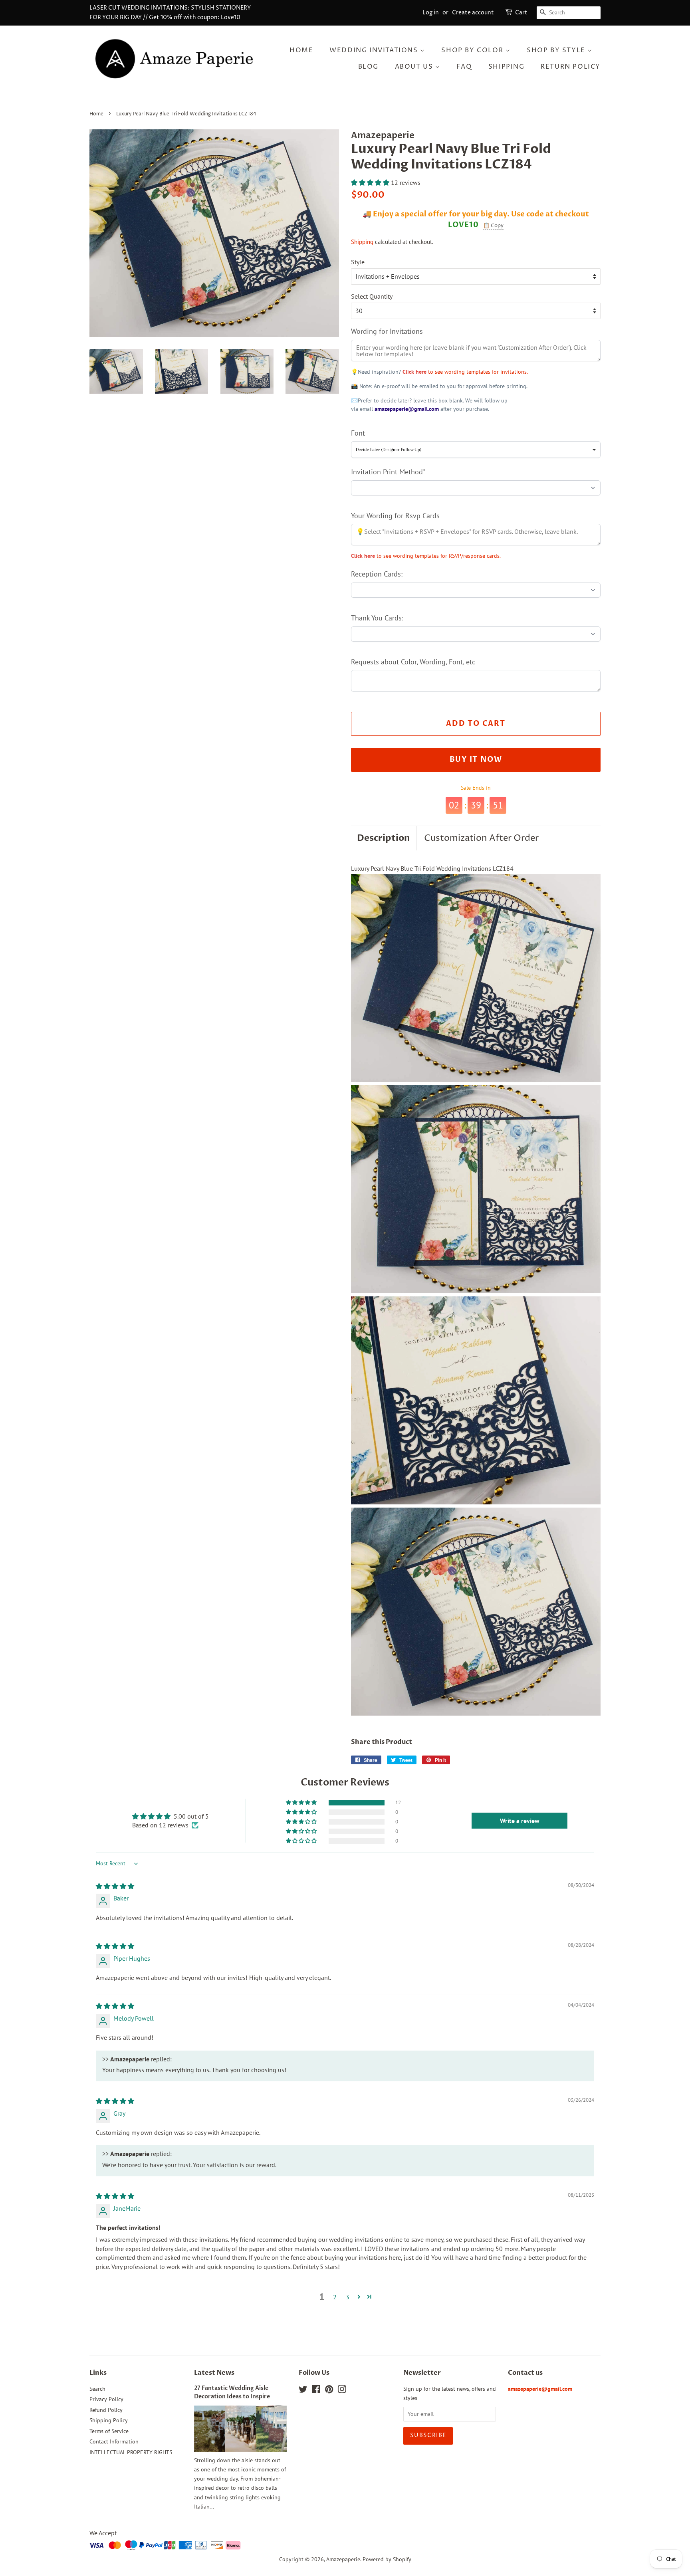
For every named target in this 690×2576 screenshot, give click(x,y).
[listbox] (476, 450)
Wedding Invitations (375, 50)
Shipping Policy (109, 2420)
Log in (431, 13)
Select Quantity (372, 296)
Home (301, 50)
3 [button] (348, 2297)
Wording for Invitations (387, 331)
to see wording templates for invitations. (465, 372)
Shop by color (473, 50)
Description (384, 838)
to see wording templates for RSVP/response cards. (426, 556)
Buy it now (476, 760)
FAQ (464, 67)
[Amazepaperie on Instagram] (342, 2391)
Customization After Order (481, 838)
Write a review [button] (520, 1821)
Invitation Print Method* (388, 472)
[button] (371, 182)
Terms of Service (109, 2431)
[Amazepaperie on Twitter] (303, 2391)
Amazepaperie (343, 2559)
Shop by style (557, 50)
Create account (473, 13)
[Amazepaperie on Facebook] (316, 2391)
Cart (521, 13)
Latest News (214, 2373)
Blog (368, 67)
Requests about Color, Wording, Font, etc (413, 662)
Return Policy (571, 67)
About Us (415, 67)
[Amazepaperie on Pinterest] (329, 2391)
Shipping (507, 67)
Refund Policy (106, 2410)
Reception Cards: (377, 574)
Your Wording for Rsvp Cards (395, 516)
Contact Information (114, 2441)
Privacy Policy (106, 2399)
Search (97, 2389)
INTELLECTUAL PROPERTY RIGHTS (131, 2452)
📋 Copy (493, 226)
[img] (115, 1886)
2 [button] (335, 2297)
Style (358, 262)
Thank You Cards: (377, 618)
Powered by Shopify (387, 2559)
